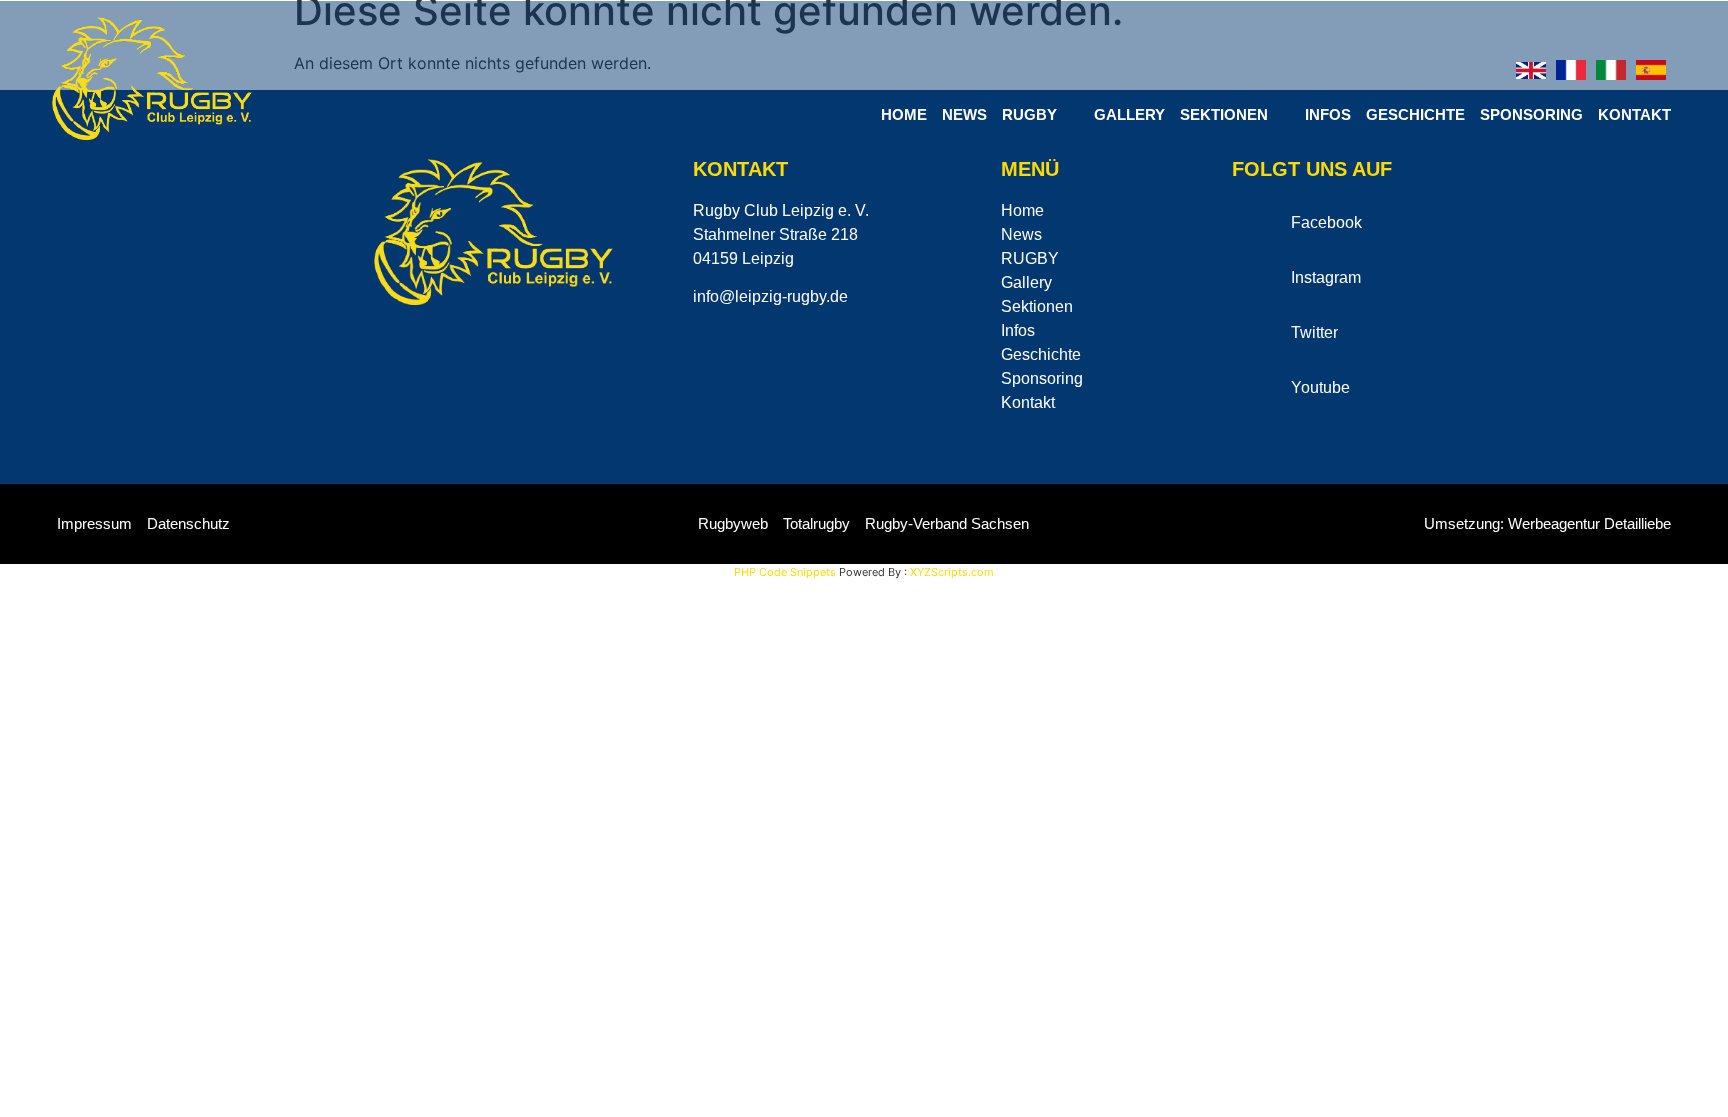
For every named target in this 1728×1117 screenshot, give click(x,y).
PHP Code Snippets (785, 572)
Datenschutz (188, 523)
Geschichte (1415, 114)
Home (904, 114)
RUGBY (1029, 114)
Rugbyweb (733, 523)
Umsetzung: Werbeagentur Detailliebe (1547, 523)
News (964, 114)
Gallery (1129, 114)
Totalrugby (816, 523)
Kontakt (1634, 114)
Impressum (94, 523)
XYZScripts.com (952, 572)
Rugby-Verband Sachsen (947, 523)
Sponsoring (1531, 114)
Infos (1328, 114)
